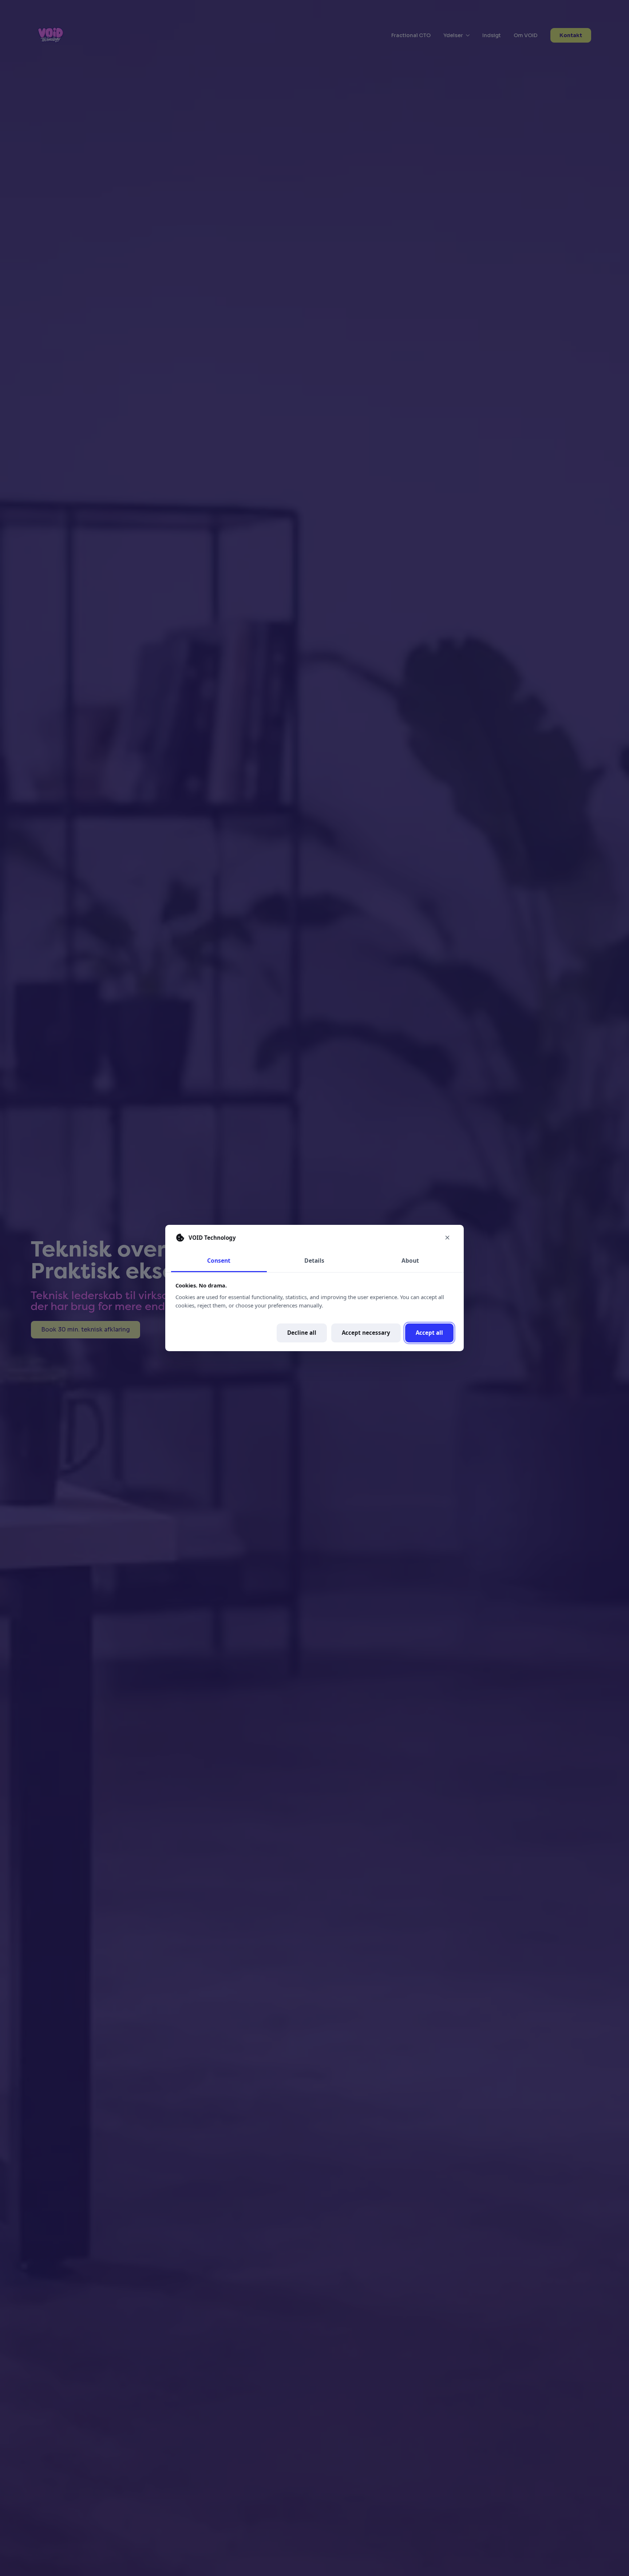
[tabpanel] (314, 1312)
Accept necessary (366, 1333)
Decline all (302, 1333)
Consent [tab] (219, 1261)
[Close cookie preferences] (447, 1238)
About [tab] (410, 1261)
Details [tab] (314, 1261)
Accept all (429, 1333)
